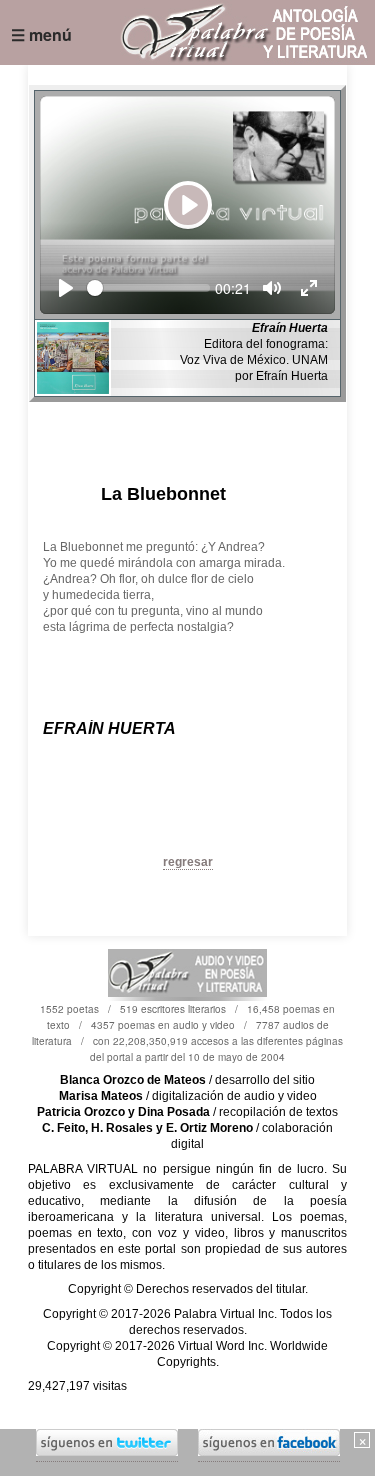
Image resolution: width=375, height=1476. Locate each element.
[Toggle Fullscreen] (309, 288)
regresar (188, 862)
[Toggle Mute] (272, 288)
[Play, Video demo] (66, 288)
